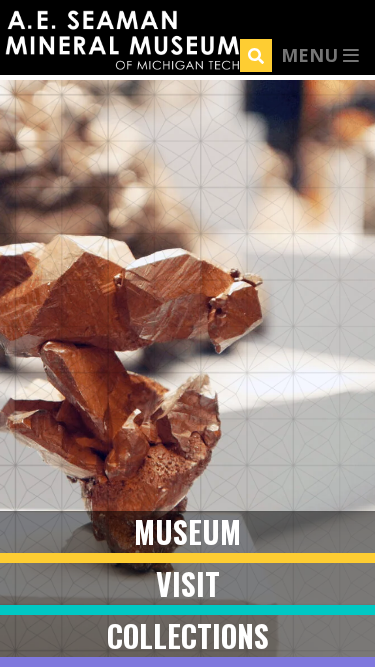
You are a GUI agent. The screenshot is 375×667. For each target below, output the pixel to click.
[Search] (256, 55)
